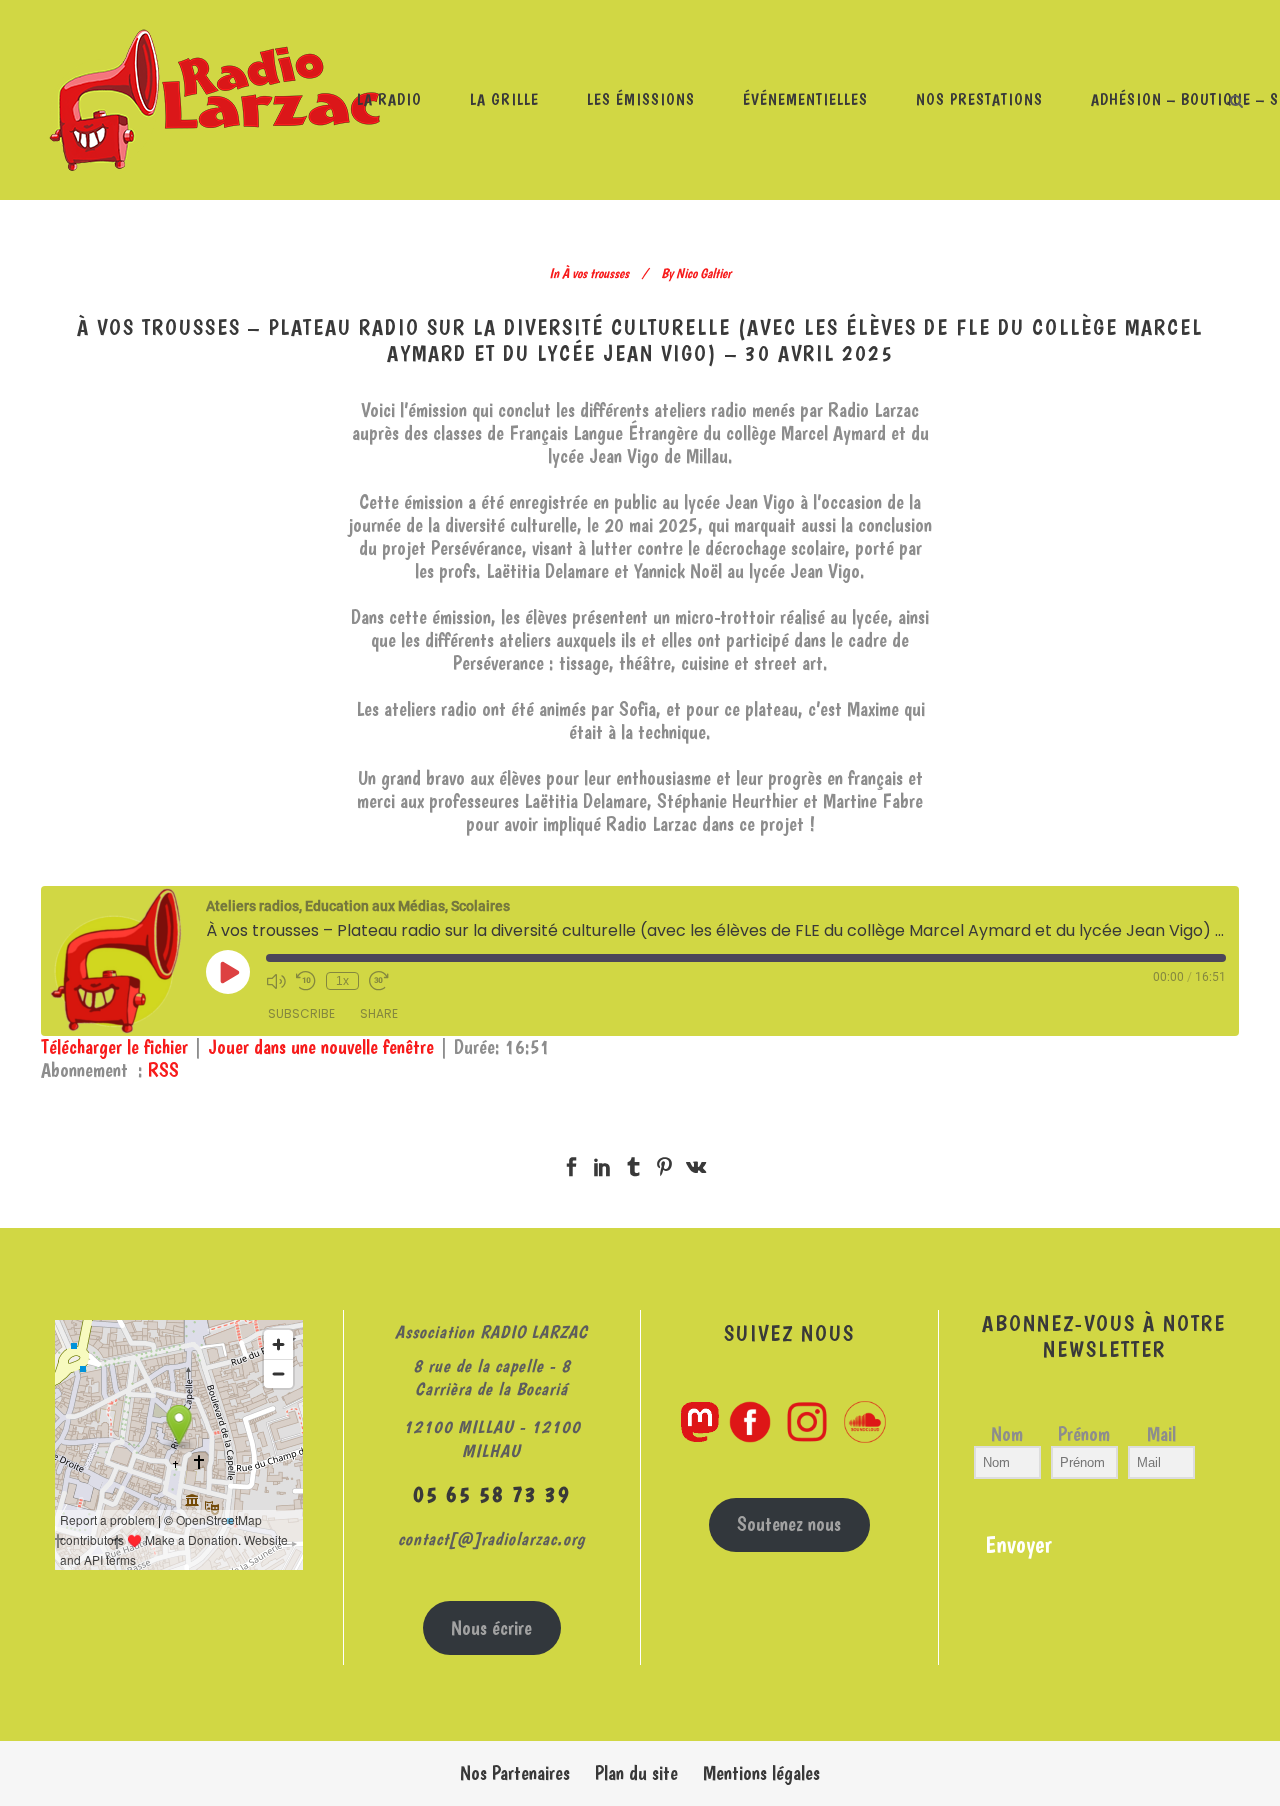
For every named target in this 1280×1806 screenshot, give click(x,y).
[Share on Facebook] (571, 1163)
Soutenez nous (789, 1524)
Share (379, 1013)
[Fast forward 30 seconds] (379, 981)
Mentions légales (761, 1773)
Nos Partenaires (515, 1773)
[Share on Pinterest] (664, 1163)
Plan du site (636, 1773)
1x (342, 981)
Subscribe (301, 1013)
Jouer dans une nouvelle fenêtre (321, 1047)
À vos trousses (595, 273)
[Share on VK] (696, 1163)
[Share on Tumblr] (633, 1163)
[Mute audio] (276, 981)
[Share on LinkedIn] (602, 1163)
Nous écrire (491, 1628)
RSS (163, 1070)
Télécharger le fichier (114, 1047)
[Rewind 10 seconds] (306, 981)
